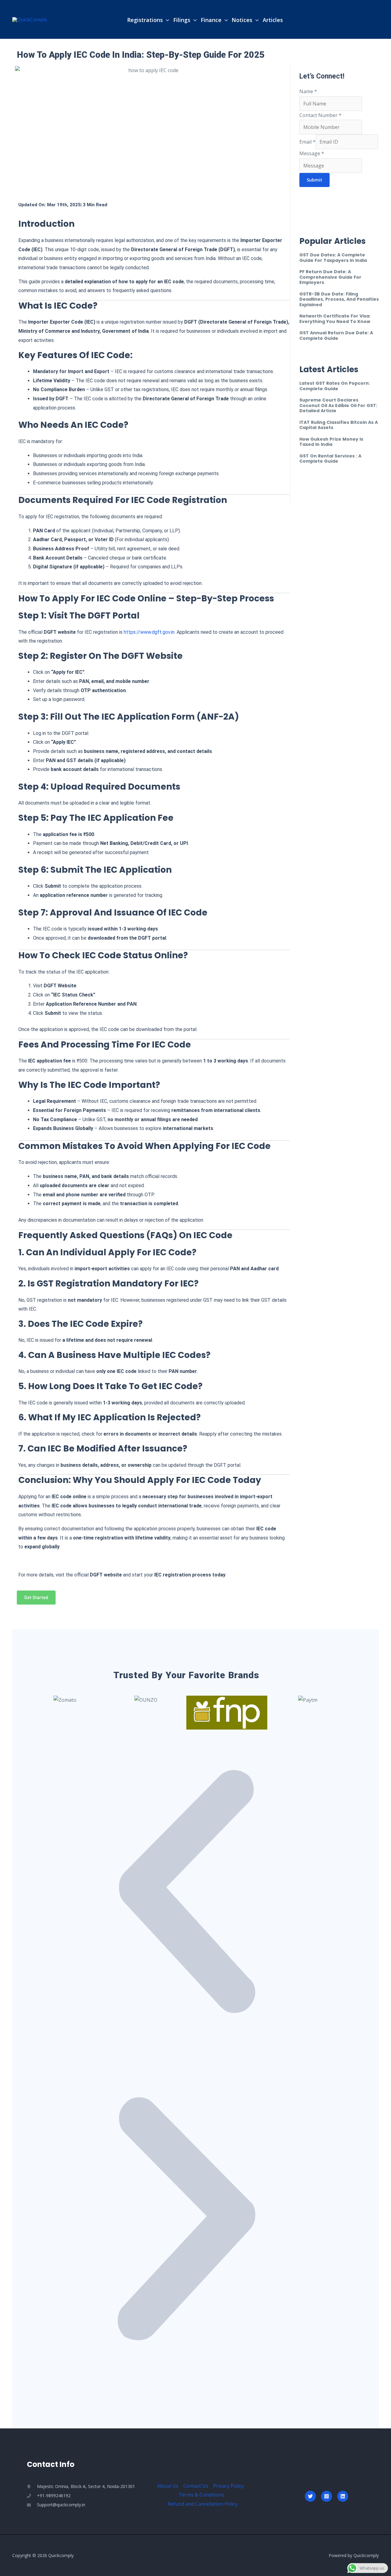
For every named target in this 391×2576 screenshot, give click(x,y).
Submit (314, 180)
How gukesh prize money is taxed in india (331, 442)
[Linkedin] (343, 2496)
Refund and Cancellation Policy (203, 2504)
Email (307, 142)
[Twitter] (310, 2496)
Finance (211, 20)
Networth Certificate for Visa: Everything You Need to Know (335, 319)
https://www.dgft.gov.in (149, 632)
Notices (242, 20)
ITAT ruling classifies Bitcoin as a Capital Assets (339, 425)
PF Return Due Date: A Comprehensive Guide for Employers (330, 277)
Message (312, 153)
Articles (273, 20)
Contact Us (196, 2486)
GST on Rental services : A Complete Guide (330, 459)
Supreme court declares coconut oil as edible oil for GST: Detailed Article (338, 405)
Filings (182, 20)
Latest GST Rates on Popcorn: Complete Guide (335, 386)
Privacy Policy (228, 2486)
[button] (166, 20)
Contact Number (320, 115)
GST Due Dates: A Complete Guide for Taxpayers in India (333, 258)
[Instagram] (327, 2496)
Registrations (145, 20)
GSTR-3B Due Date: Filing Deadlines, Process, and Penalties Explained (339, 299)
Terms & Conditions (201, 2495)
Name (308, 91)
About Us (168, 2486)
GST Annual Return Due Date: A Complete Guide (336, 336)
